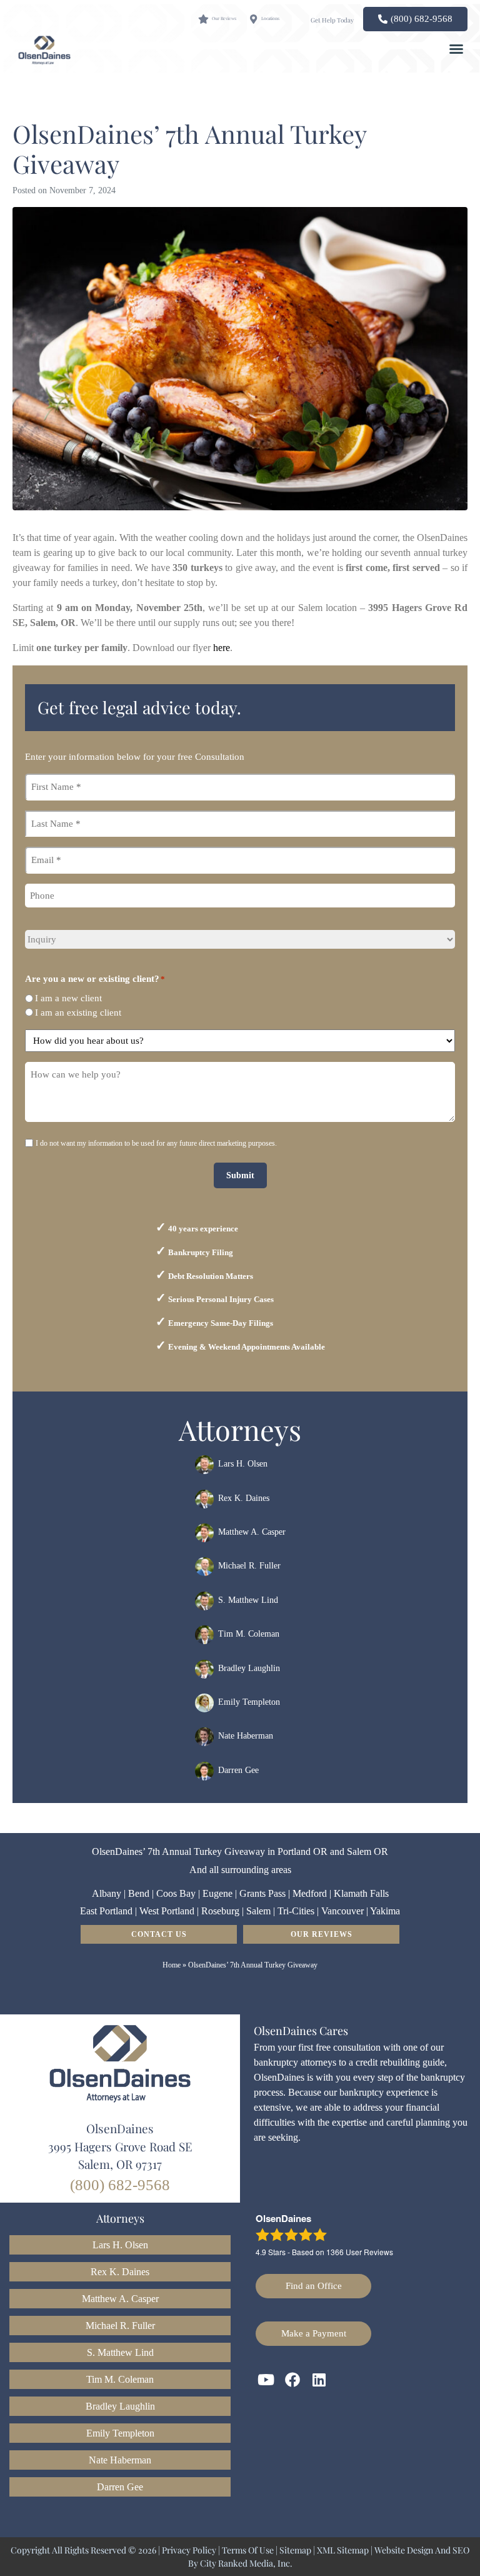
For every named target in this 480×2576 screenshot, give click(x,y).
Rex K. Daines (244, 1498)
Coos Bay (176, 1893)
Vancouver (342, 1911)
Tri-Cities (296, 1911)
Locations (270, 18)
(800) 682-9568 (120, 2185)
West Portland (167, 1911)
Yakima (385, 1911)
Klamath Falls (361, 1893)
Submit (240, 1175)
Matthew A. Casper (252, 1532)
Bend (139, 1893)
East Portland (106, 1911)
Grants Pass (262, 1893)
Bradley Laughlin (249, 1668)
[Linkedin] (319, 2380)
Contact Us (159, 1934)
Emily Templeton (249, 1702)
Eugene (217, 1893)
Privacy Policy (189, 2550)
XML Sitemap (343, 2550)
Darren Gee (238, 1770)
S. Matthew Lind (248, 1600)
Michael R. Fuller (249, 1566)
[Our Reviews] (203, 19)
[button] (456, 49)
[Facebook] (293, 2380)
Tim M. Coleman (249, 1634)
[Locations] (253, 19)
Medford (310, 1893)
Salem (258, 1911)
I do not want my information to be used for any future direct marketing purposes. (156, 1143)
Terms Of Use (248, 2550)
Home (172, 1965)
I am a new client (68, 998)
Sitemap (295, 2550)
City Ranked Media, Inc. (246, 2563)
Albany (107, 1893)
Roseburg (220, 1911)
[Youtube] (266, 2380)
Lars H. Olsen (243, 1464)
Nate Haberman (246, 1736)
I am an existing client (78, 1013)
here (222, 648)
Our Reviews (224, 18)
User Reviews (360, 2252)
